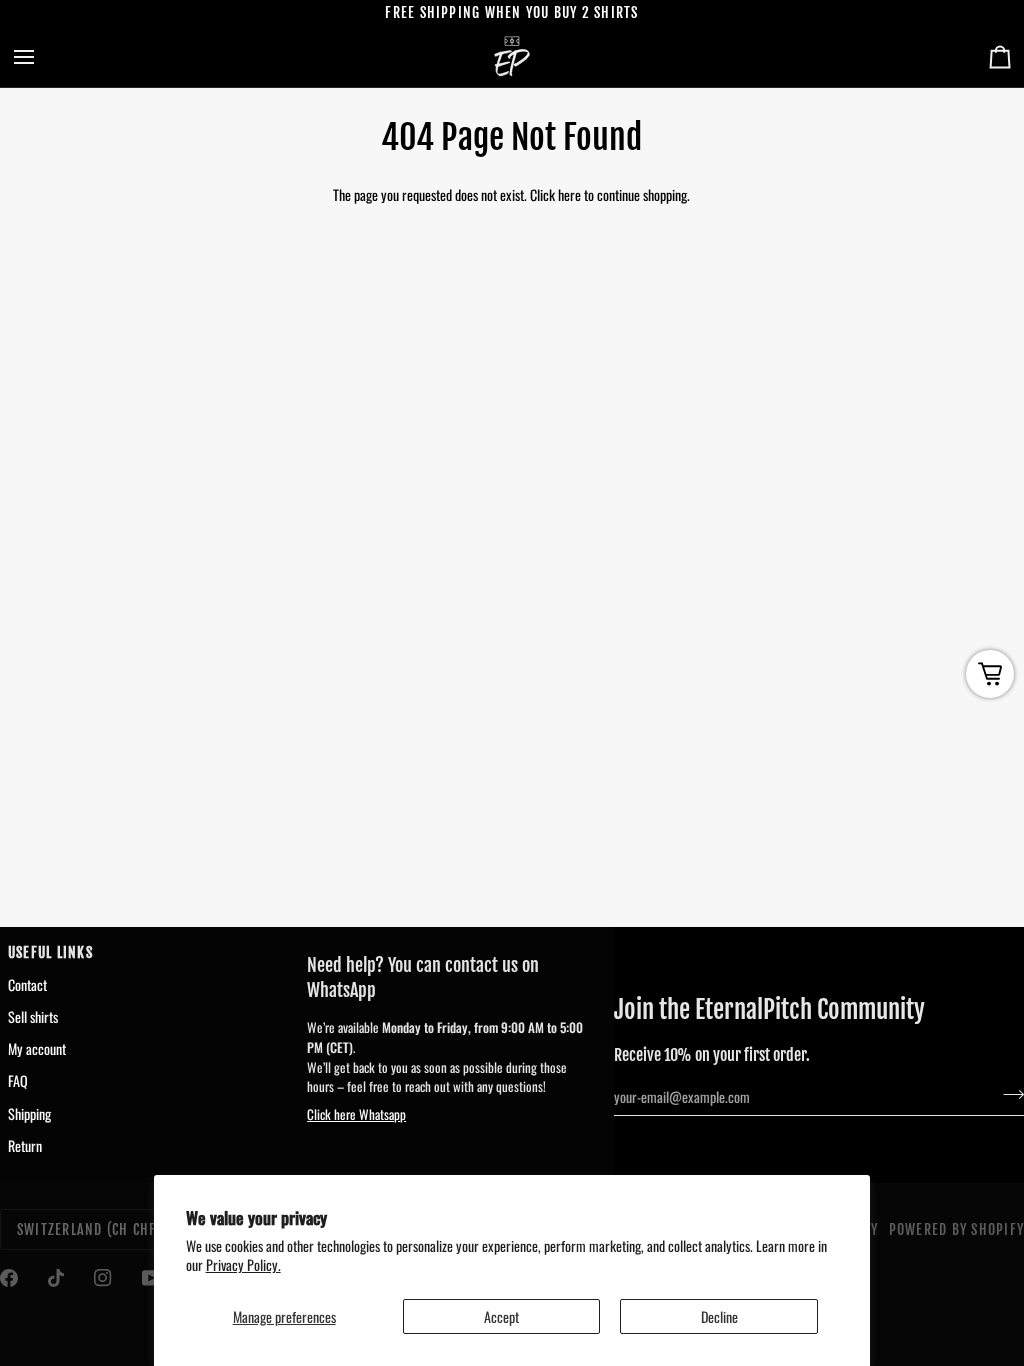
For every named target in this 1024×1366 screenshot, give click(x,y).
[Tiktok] (56, 1278)
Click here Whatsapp (356, 1114)
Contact (27, 984)
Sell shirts (33, 1016)
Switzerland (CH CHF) (90, 1229)
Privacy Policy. (243, 1264)
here (569, 194)
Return (25, 1145)
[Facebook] (9, 1278)
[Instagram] (103, 1278)
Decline (719, 1316)
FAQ (18, 1080)
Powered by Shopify (956, 1229)
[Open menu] (42, 57)
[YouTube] (151, 1278)
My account (37, 1048)
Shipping (29, 1113)
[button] (448, 948)
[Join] (1007, 1095)
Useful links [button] (50, 952)
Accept (501, 1316)
